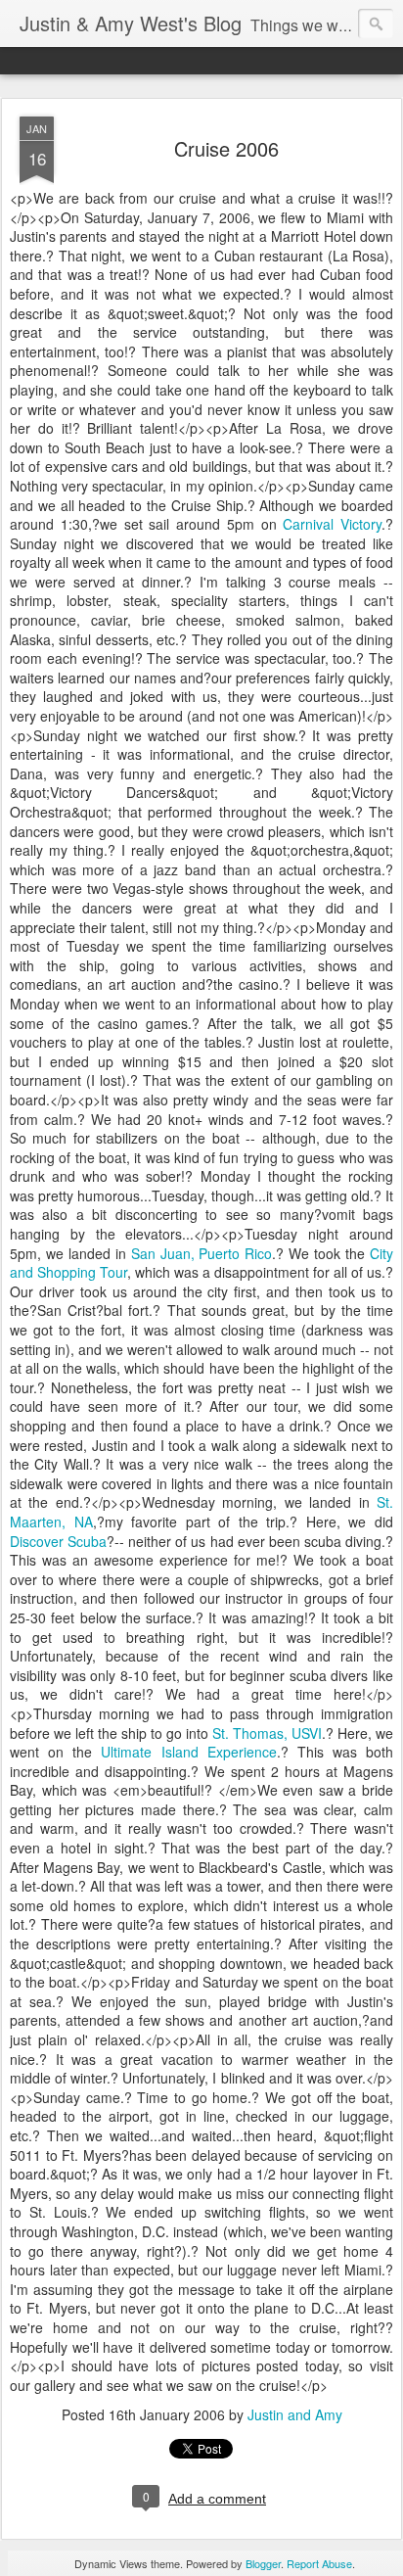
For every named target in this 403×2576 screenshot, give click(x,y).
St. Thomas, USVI (267, 1733)
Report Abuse (319, 2563)
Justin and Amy (295, 2414)
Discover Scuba (58, 1541)
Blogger (263, 2563)
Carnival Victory (332, 524)
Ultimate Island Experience (188, 1752)
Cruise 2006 (226, 148)
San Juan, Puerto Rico (202, 1253)
